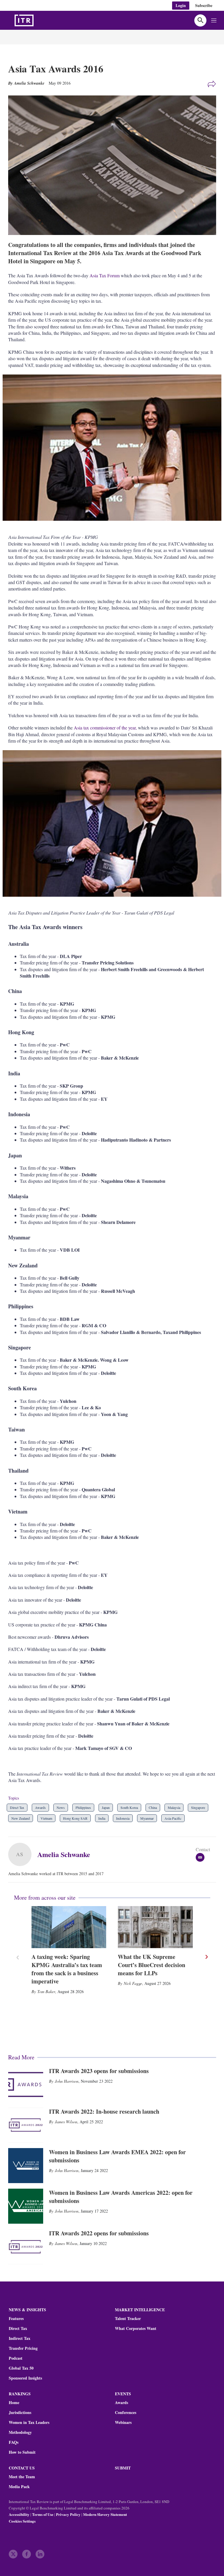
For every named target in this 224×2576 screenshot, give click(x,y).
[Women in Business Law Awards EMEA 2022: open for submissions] (26, 2166)
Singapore (198, 1807)
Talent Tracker (128, 2319)
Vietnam (46, 1818)
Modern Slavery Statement (105, 2514)
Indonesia (123, 1818)
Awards (40, 1807)
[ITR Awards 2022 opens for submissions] (26, 2247)
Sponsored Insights (25, 2378)
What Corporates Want (136, 2328)
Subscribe (204, 5)
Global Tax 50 (21, 2368)
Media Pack (19, 2487)
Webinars (123, 2422)
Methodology (20, 2432)
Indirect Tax (20, 2338)
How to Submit (22, 2452)
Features (16, 2319)
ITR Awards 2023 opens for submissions (99, 2071)
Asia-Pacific (173, 1818)
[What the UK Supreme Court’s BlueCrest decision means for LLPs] (155, 1927)
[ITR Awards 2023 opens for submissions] (26, 2084)
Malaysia (174, 1807)
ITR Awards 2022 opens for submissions (99, 2233)
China (153, 1807)
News (61, 1807)
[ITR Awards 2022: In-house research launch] (26, 2125)
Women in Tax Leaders (29, 2422)
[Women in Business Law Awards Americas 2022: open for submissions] (26, 2206)
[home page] (38, 20)
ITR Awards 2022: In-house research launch (104, 2111)
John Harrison (67, 2081)
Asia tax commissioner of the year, (105, 728)
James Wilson (66, 2122)
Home (14, 2403)
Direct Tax (17, 1807)
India (102, 1818)
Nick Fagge (133, 1983)
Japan (106, 1807)
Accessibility (19, 2514)
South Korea (129, 1807)
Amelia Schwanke (64, 1854)
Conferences (126, 2413)
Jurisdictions (20, 2413)
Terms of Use (43, 2514)
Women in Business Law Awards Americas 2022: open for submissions (121, 2197)
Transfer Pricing (23, 2348)
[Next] (206, 1957)
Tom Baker (46, 1991)
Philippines (83, 1807)
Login (181, 5)
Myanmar (147, 1818)
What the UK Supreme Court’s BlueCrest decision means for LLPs (152, 1965)
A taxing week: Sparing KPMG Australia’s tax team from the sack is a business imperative (67, 1969)
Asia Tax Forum (105, 275)
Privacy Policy (68, 2514)
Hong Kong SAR (75, 1818)
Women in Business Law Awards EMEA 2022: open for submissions (117, 2156)
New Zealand (21, 1818)
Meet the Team (22, 2477)
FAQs (14, 2442)
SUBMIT (123, 2468)
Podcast (16, 2358)
